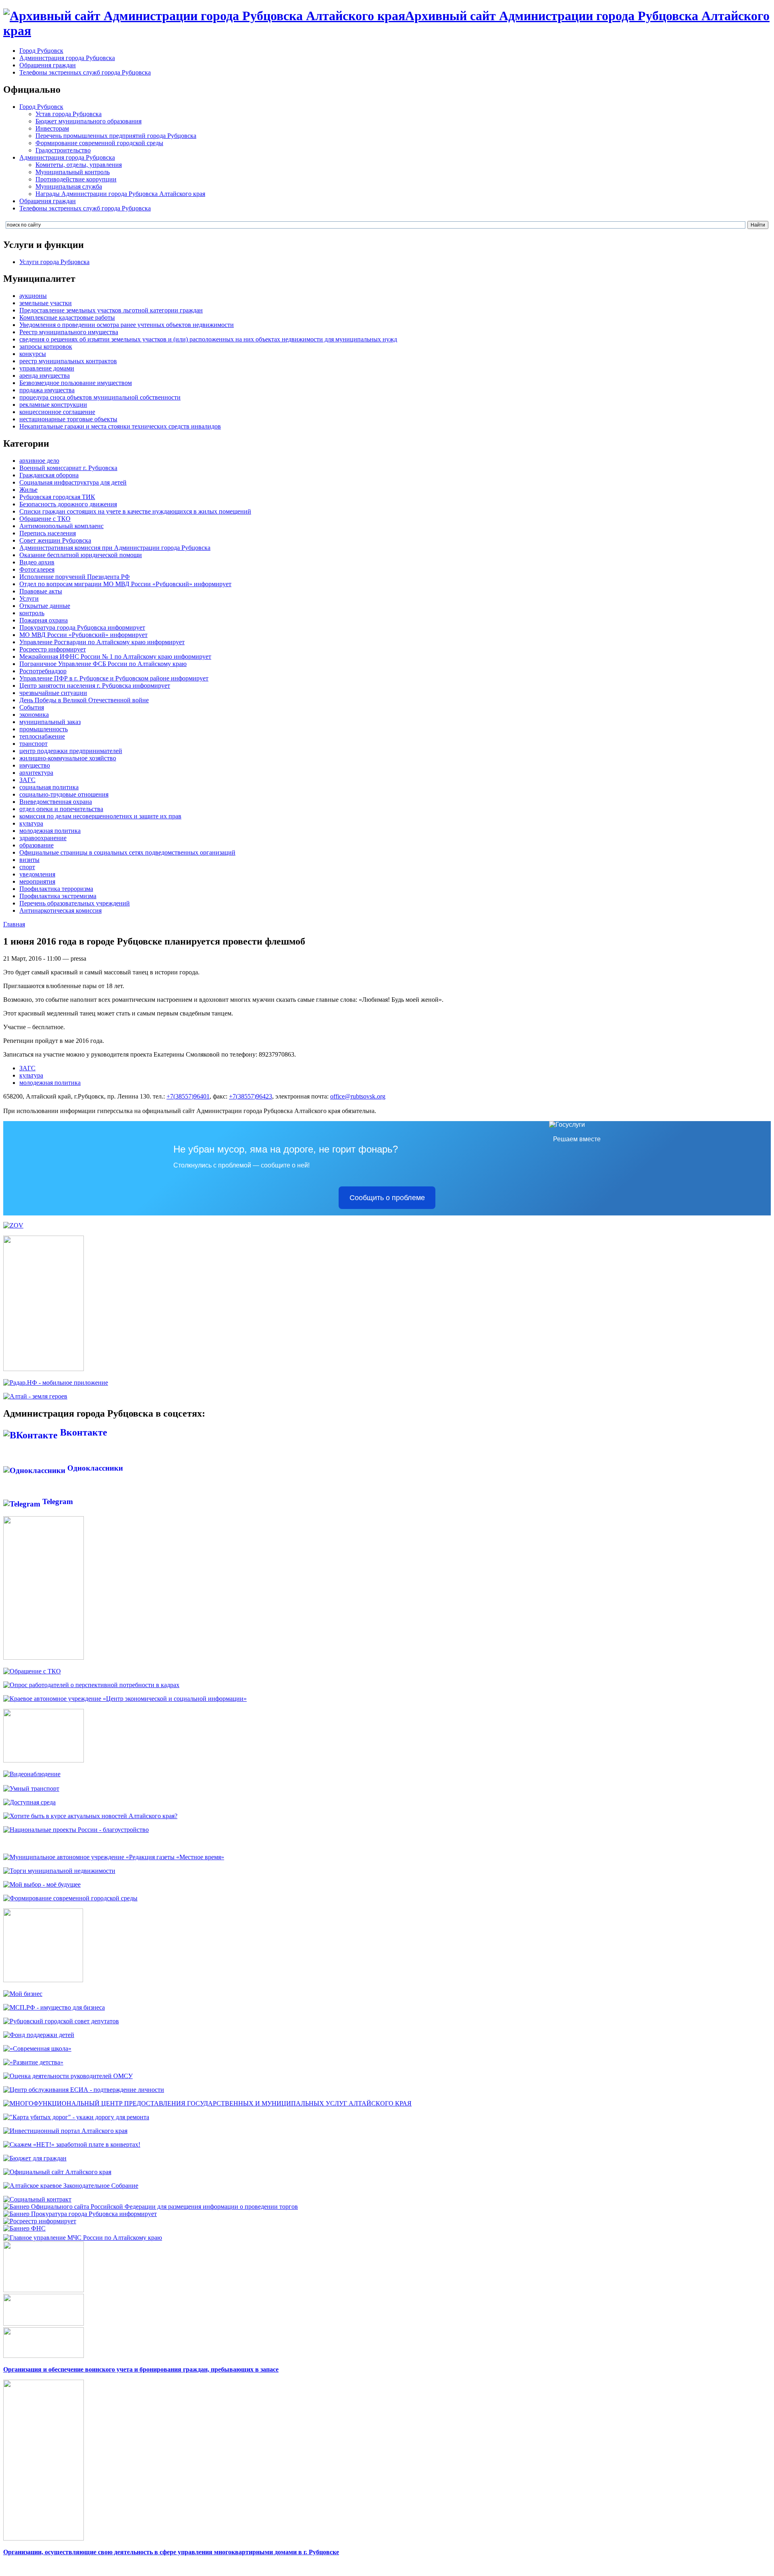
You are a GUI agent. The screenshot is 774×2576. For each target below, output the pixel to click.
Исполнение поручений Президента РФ (75, 577)
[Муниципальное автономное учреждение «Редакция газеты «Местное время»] (114, 1857)
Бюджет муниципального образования (88, 121)
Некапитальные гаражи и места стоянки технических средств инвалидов (120, 426)
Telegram (57, 1501)
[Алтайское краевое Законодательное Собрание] (71, 2186)
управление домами (47, 368)
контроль (32, 613)
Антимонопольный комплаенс (61, 526)
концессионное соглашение (57, 412)
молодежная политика (50, 831)
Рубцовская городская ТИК (57, 497)
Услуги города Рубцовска (54, 262)
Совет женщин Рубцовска (55, 540)
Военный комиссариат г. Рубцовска (68, 468)
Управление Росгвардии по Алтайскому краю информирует (102, 642)
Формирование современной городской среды (99, 143)
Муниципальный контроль (73, 172)
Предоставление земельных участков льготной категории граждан (111, 310)
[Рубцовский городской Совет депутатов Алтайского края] (61, 2021)
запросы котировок (46, 346)
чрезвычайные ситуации (53, 693)
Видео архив (37, 562)
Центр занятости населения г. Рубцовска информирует (95, 686)
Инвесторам (52, 128)
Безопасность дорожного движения (68, 504)
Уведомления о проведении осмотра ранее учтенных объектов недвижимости (127, 325)
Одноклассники (94, 1468)
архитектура (36, 773)
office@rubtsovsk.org (358, 1096)
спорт (27, 867)
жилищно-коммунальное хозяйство (68, 758)
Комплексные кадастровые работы (67, 317)
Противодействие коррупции (76, 179)
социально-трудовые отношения (64, 794)
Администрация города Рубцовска (67, 58)
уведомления (37, 874)
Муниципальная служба (69, 186)
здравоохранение (43, 838)
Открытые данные (45, 606)
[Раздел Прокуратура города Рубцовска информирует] (80, 2214)
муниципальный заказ (50, 722)
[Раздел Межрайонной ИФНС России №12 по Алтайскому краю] (24, 2228)
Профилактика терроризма (56, 889)
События (32, 707)
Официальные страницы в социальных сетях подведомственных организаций (127, 852)
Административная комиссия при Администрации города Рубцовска (115, 548)
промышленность (44, 729)
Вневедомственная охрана (56, 802)
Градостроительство (63, 150)
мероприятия (37, 881)
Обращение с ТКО (45, 519)
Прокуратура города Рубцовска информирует (82, 627)
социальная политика (49, 787)
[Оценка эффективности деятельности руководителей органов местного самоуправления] (68, 2076)
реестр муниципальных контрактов (68, 361)
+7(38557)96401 (188, 1096)
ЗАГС (27, 780)
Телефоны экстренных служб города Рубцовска (85, 72)
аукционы (33, 296)
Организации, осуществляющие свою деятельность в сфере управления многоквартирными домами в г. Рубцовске (171, 2552)
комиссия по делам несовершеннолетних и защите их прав (100, 816)
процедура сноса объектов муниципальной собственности (100, 397)
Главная (14, 924)
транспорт (33, 744)
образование (36, 845)
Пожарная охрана (44, 620)
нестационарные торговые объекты (68, 419)
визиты (29, 860)
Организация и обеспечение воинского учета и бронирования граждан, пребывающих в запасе (141, 2369)
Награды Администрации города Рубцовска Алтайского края (120, 194)
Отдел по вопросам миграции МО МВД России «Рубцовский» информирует (125, 584)
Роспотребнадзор (43, 671)
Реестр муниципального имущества (69, 332)
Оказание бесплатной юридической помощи (81, 555)
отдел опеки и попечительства (61, 809)
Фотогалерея (37, 569)
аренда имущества (45, 376)
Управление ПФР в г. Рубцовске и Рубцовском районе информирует (114, 678)
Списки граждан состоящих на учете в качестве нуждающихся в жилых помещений (135, 511)
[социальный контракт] (37, 2199)
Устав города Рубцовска (69, 114)
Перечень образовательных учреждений (75, 903)
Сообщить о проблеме (387, 1198)
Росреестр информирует (53, 649)
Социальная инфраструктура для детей (73, 482)
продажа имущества (47, 390)
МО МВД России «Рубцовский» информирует (83, 635)
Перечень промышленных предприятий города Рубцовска (116, 136)
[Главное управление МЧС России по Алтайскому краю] (83, 2236)
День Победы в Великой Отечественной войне (84, 700)
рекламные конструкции (53, 405)
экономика (34, 715)
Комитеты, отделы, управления (79, 165)
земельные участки (46, 303)
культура (31, 823)
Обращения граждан (48, 65)
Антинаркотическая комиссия (60, 910)
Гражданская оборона (49, 475)
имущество (35, 765)
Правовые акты (41, 591)
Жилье (28, 490)
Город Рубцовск (41, 51)
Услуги (29, 598)
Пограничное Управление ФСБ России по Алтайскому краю (103, 664)
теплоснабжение (42, 736)
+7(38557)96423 (251, 1096)
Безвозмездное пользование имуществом (76, 383)
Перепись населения (48, 533)
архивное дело (39, 461)
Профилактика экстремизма (58, 896)
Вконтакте (82, 1432)
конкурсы (33, 354)
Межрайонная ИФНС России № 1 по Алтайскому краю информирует (115, 656)
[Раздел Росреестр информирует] (40, 2221)
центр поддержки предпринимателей (71, 751)
